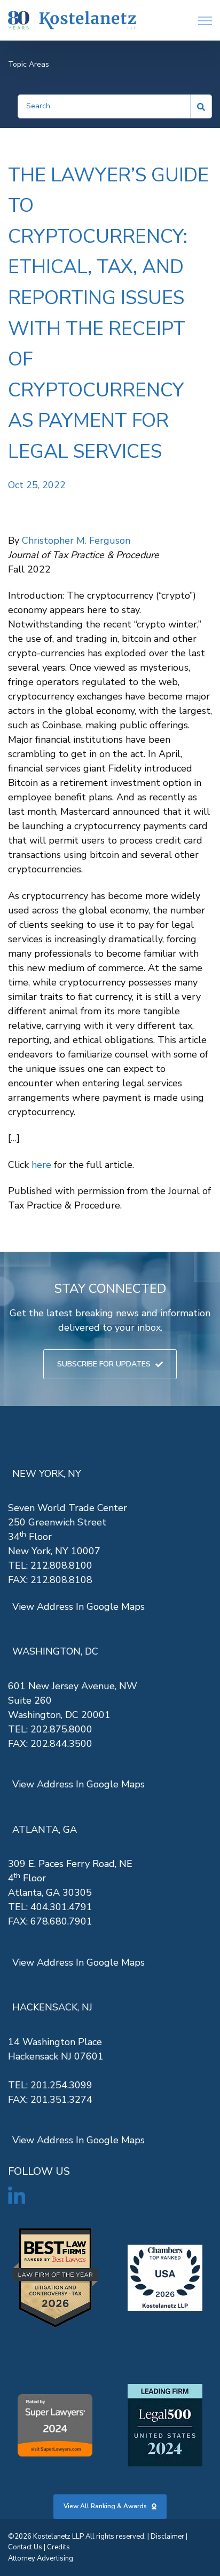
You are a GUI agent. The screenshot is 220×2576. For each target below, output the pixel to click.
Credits (58, 2547)
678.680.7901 (61, 1921)
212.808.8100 (61, 1565)
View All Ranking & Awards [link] (105, 2506)
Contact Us (25, 2547)
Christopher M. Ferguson (76, 540)
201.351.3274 (61, 2100)
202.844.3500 (61, 1744)
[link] (72, 21)
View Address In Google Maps (78, 1607)
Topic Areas (29, 64)
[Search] (201, 106)
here (41, 1165)
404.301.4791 (61, 1907)
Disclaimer (167, 2537)
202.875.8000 (61, 1729)
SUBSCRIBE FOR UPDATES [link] (104, 1364)
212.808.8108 (61, 1580)
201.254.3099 (61, 2085)
